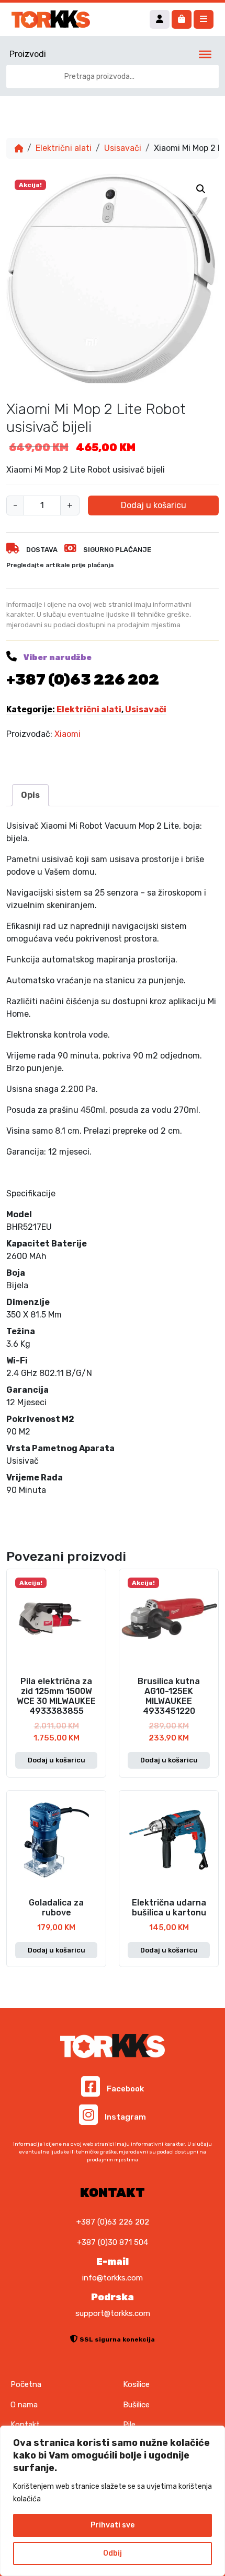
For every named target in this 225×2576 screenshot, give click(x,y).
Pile (129, 2425)
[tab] (30, 795)
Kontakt (25, 2425)
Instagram (125, 2117)
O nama (24, 2405)
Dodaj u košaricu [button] (57, 1760)
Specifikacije (31, 1193)
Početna (26, 2384)
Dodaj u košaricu (154, 505)
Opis (30, 795)
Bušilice (136, 2405)
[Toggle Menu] (205, 54)
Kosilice (136, 2384)
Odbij (113, 2553)
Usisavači (123, 148)
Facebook (125, 2089)
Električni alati (64, 148)
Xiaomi (67, 734)
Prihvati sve (113, 2525)
